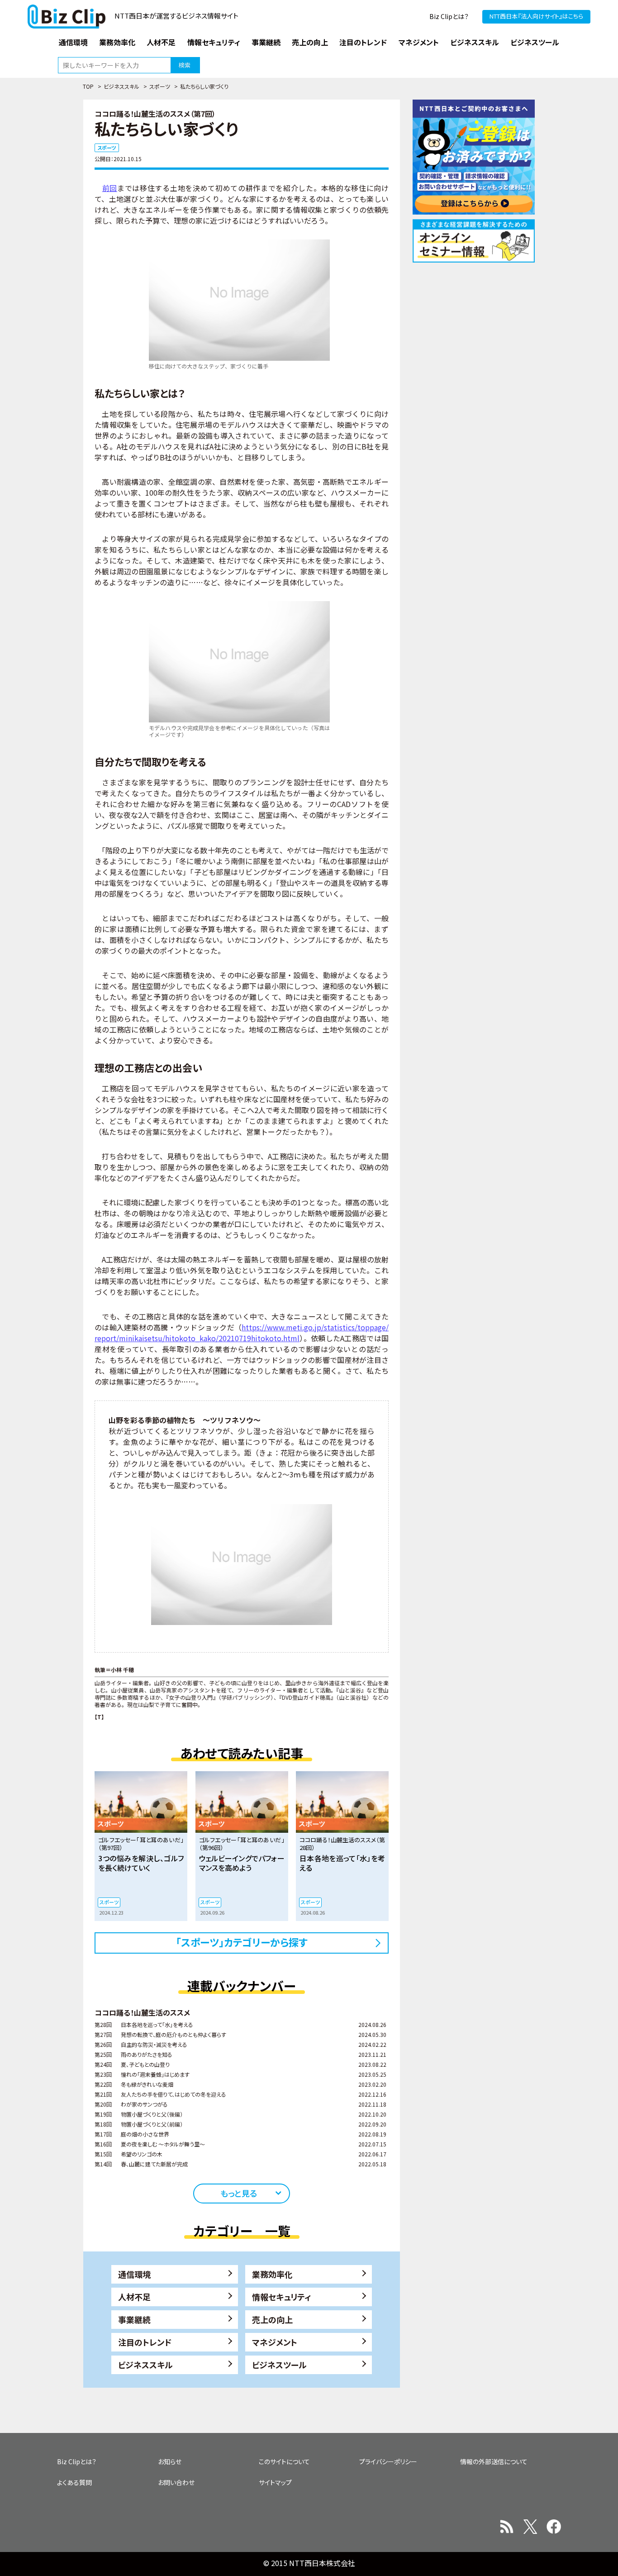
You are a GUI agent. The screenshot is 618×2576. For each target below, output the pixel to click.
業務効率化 (272, 2274)
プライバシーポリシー (388, 2461)
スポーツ (160, 86)
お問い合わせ (176, 2482)
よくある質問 (74, 2482)
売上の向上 (272, 2319)
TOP (88, 86)
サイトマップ (275, 2482)
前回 (110, 188)
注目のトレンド (145, 2342)
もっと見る (239, 2193)
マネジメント (275, 2342)
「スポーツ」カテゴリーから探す (242, 1942)
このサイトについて (284, 2461)
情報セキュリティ (282, 2297)
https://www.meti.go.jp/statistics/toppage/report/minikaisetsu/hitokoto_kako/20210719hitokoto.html (242, 1333)
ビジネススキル (121, 86)
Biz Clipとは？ (449, 16)
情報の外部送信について (494, 2461)
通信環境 (134, 2274)
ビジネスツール (279, 2365)
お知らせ (170, 2461)
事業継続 (134, 2319)
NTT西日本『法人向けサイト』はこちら (536, 16)
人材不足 (134, 2297)
